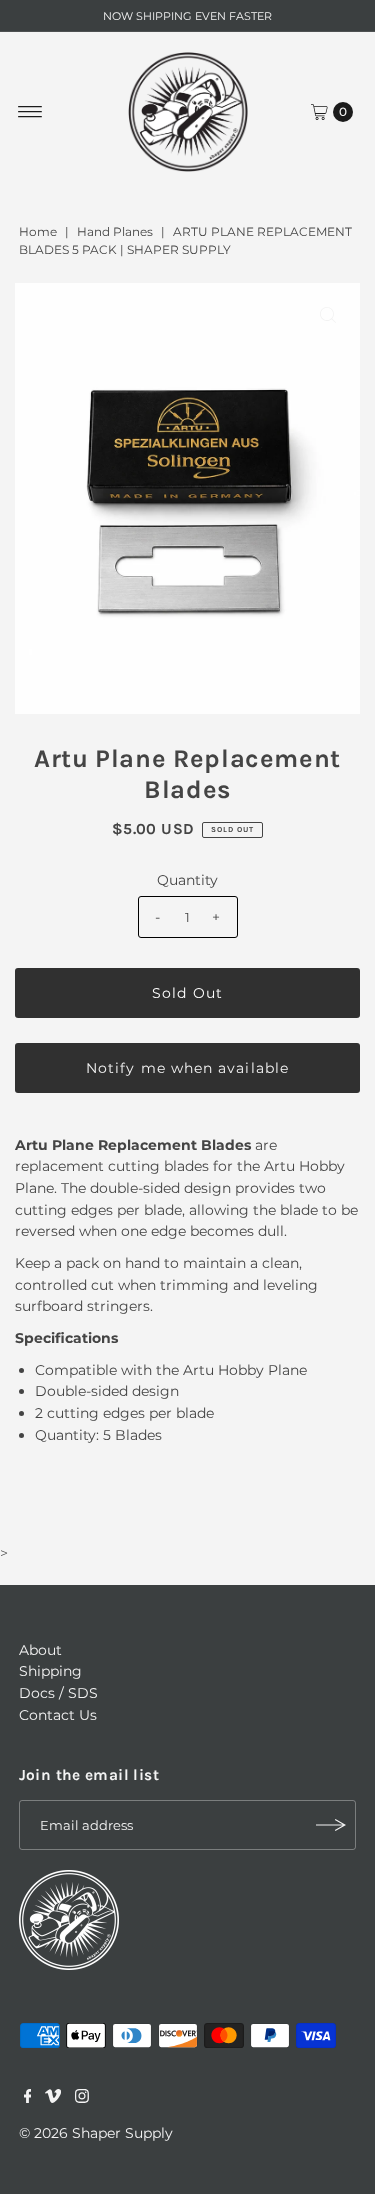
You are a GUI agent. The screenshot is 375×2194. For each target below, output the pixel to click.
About (40, 1650)
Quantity (187, 880)
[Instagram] (82, 2098)
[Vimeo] (53, 2098)
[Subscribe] (331, 1825)
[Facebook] (28, 2098)
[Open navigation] (30, 112)
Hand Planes (115, 231)
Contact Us (58, 1715)
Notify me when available (187, 1068)
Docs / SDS (58, 1693)
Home (38, 231)
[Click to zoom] (328, 315)
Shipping (50, 1671)
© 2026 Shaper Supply (96, 2133)
